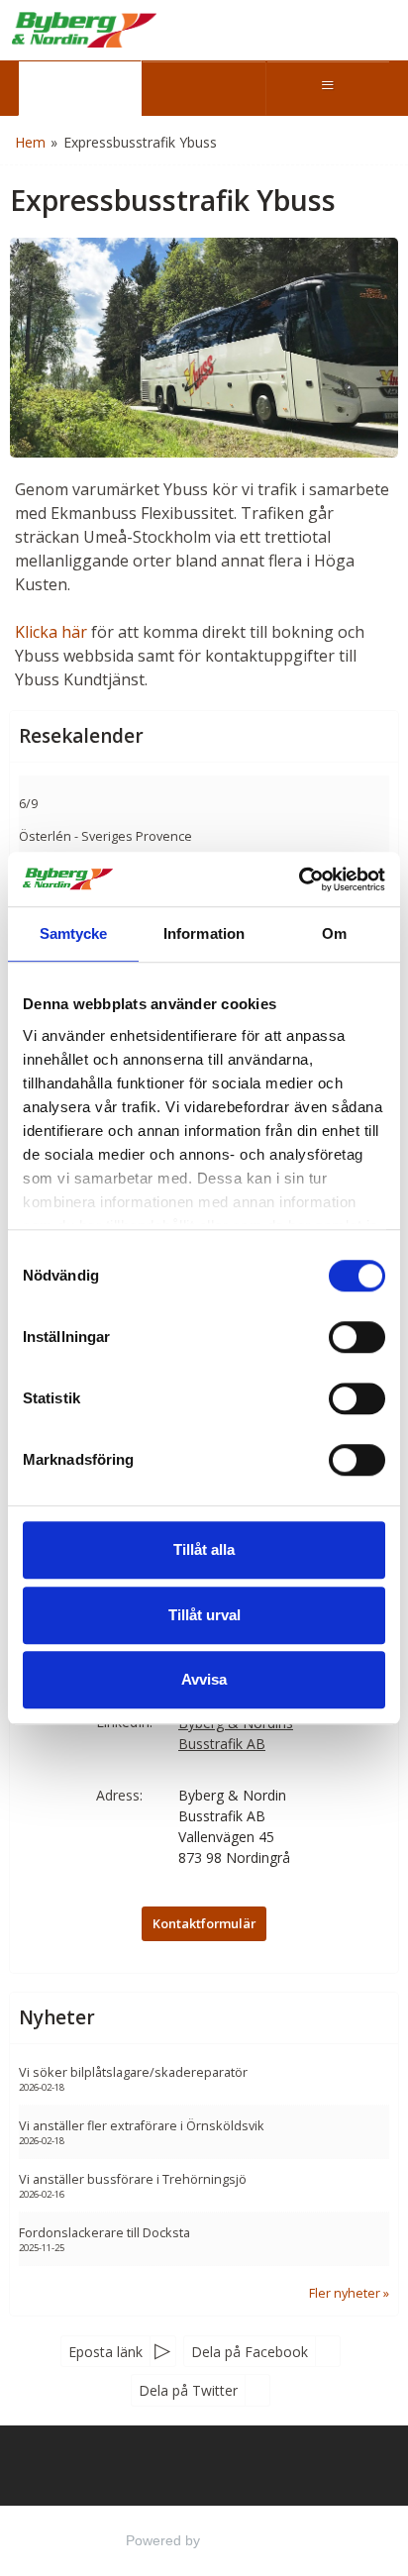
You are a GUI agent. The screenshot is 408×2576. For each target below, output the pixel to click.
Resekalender (81, 736)
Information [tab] (204, 933)
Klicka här (51, 632)
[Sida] (80, 88)
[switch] (357, 1337)
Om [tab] (334, 933)
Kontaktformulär (204, 1923)
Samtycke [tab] (74, 933)
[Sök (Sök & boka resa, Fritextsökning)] (204, 88)
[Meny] (328, 88)
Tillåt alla (204, 1549)
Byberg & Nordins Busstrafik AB (236, 1733)
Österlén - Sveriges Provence (105, 836)
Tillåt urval (204, 1615)
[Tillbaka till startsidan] (84, 30)
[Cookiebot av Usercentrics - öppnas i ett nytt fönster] (299, 879)
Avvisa (204, 1679)
